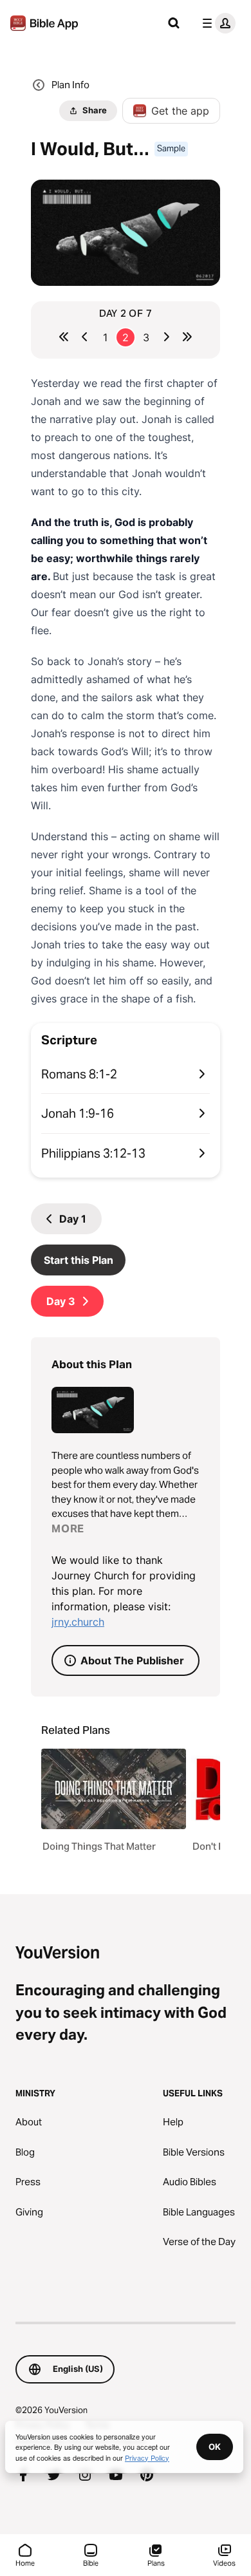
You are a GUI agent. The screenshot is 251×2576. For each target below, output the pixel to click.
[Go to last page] (187, 337)
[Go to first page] (64, 337)
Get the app (180, 111)
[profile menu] (216, 23)
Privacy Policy (147, 2458)
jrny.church (78, 1622)
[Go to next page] (167, 337)
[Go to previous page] (84, 337)
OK (215, 2447)
